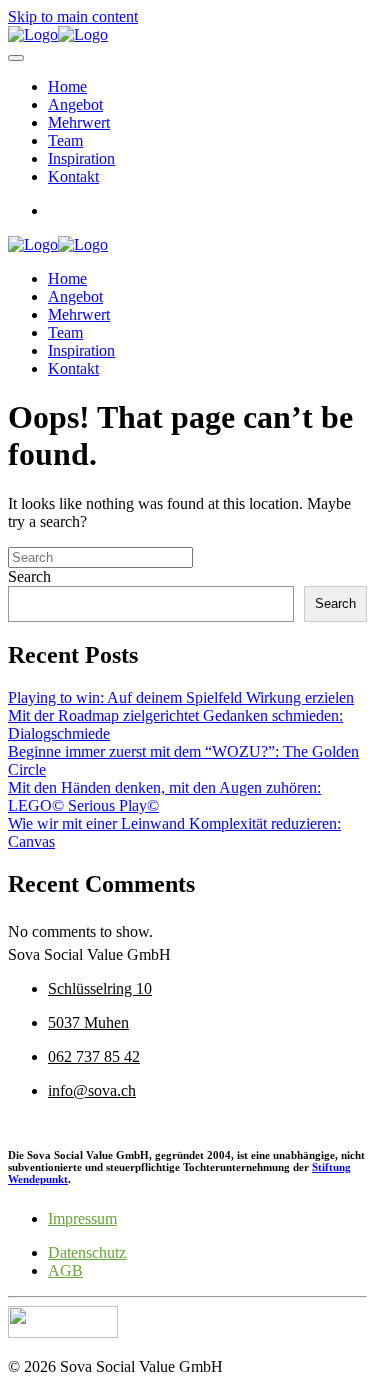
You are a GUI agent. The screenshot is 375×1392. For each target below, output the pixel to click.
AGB (65, 1270)
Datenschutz (87, 1252)
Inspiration (81, 158)
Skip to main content (73, 16)
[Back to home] (58, 34)
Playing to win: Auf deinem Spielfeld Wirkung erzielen (181, 697)
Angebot (75, 104)
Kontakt (73, 176)
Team (65, 140)
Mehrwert (79, 122)
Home (67, 86)
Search (29, 576)
